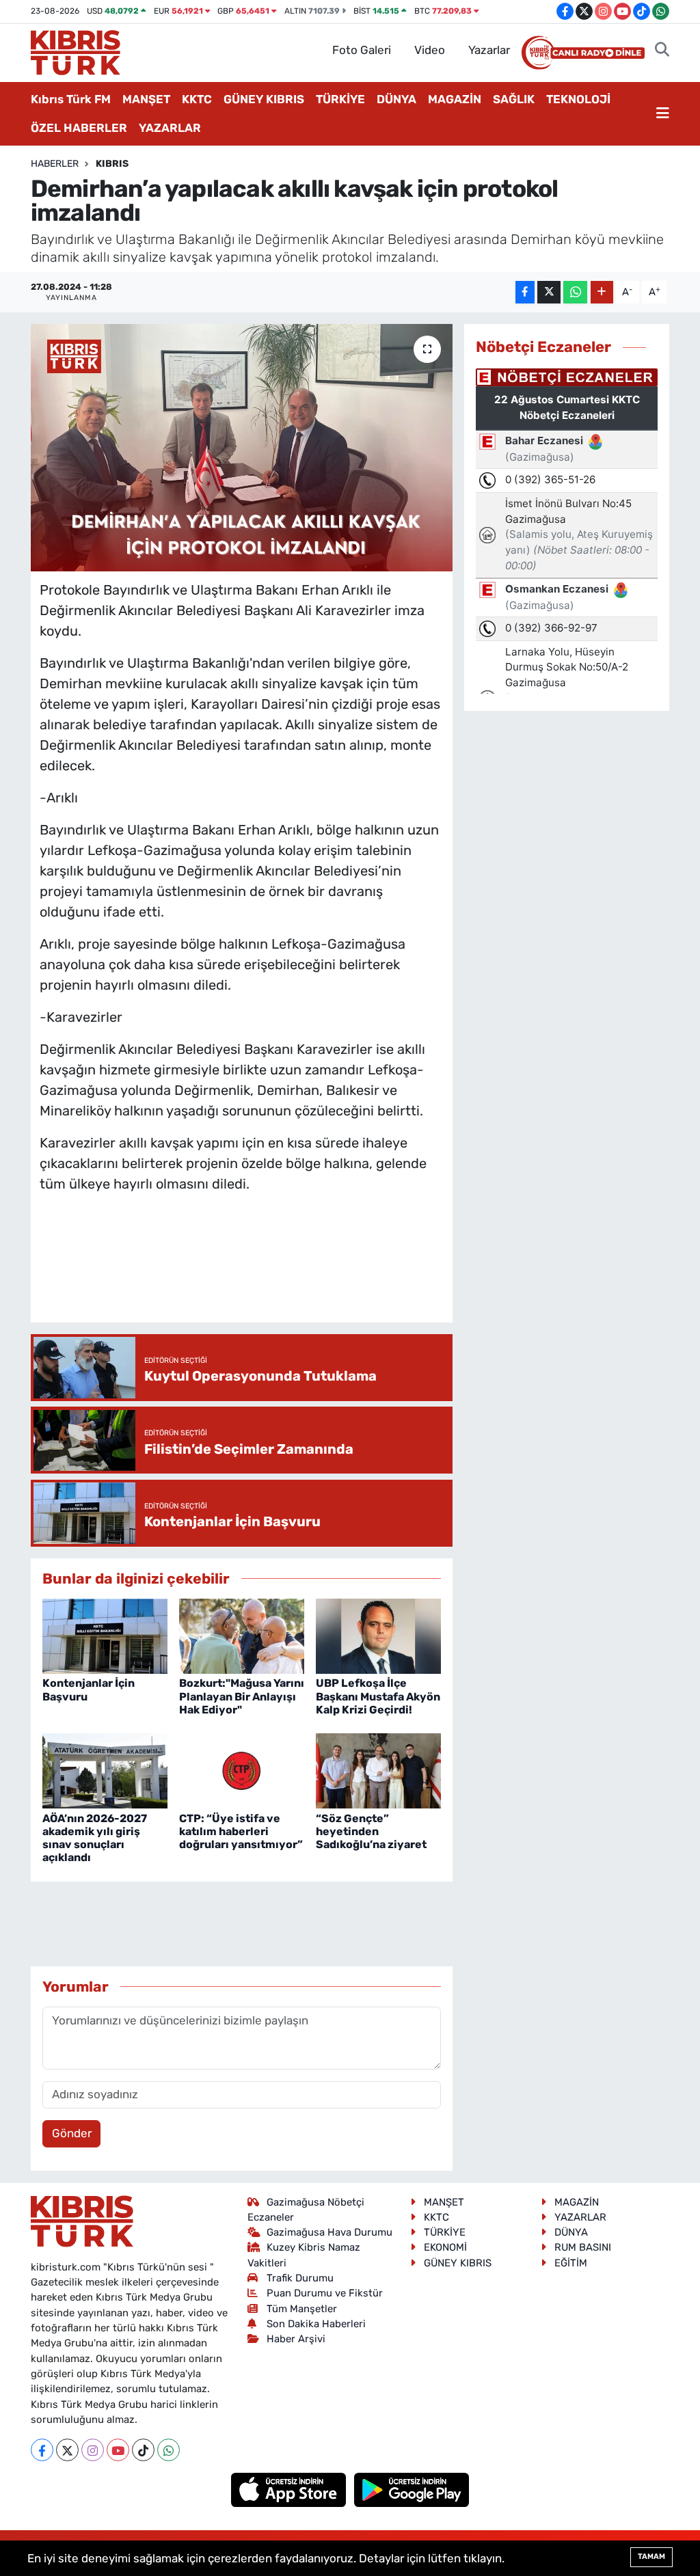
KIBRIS (112, 164)
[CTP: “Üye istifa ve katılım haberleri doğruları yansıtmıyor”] (242, 1770)
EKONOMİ (445, 2247)
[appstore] (290, 2489)
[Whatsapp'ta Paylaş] (575, 292)
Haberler (55, 164)
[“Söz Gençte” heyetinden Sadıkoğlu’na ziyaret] (378, 1770)
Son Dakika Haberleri (316, 2324)
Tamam (651, 2557)
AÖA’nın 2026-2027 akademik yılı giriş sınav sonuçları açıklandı (95, 1838)
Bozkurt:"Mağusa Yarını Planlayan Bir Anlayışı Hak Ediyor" (242, 1696)
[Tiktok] (143, 2450)
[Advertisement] (288, 1271)
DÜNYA (396, 99)
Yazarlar (489, 50)
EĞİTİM (571, 2263)
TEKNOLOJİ (578, 99)
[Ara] (662, 51)
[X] (67, 2450)
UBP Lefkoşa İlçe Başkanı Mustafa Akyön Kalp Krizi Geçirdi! (378, 1696)
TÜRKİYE (340, 99)
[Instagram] (93, 2450)
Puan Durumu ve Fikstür (325, 2293)
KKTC (197, 99)
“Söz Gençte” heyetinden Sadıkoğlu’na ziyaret (371, 1831)
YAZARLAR (170, 128)
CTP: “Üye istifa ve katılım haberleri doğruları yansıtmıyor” (241, 1831)
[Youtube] (118, 2450)
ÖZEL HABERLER (79, 128)
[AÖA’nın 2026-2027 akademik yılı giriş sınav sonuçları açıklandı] (105, 1770)
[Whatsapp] (169, 2450)
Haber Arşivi (296, 2339)
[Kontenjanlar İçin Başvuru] (105, 1636)
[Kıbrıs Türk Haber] (76, 51)
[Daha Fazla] (602, 292)
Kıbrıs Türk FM (71, 99)
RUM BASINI (583, 2247)
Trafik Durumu (300, 2278)
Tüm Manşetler (302, 2309)
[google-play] (412, 2489)
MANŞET (146, 99)
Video (430, 50)
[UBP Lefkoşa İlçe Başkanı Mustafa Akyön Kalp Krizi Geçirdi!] (378, 1636)
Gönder (72, 2133)
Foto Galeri (362, 50)
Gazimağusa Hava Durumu (329, 2232)
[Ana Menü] (663, 114)
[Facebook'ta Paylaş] (525, 292)
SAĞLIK (514, 99)
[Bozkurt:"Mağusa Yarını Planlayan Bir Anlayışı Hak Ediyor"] (242, 1636)
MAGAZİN (455, 99)
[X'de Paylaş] (549, 292)
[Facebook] (42, 2450)
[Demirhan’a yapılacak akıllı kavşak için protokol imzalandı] (242, 448)
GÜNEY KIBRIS (264, 99)
